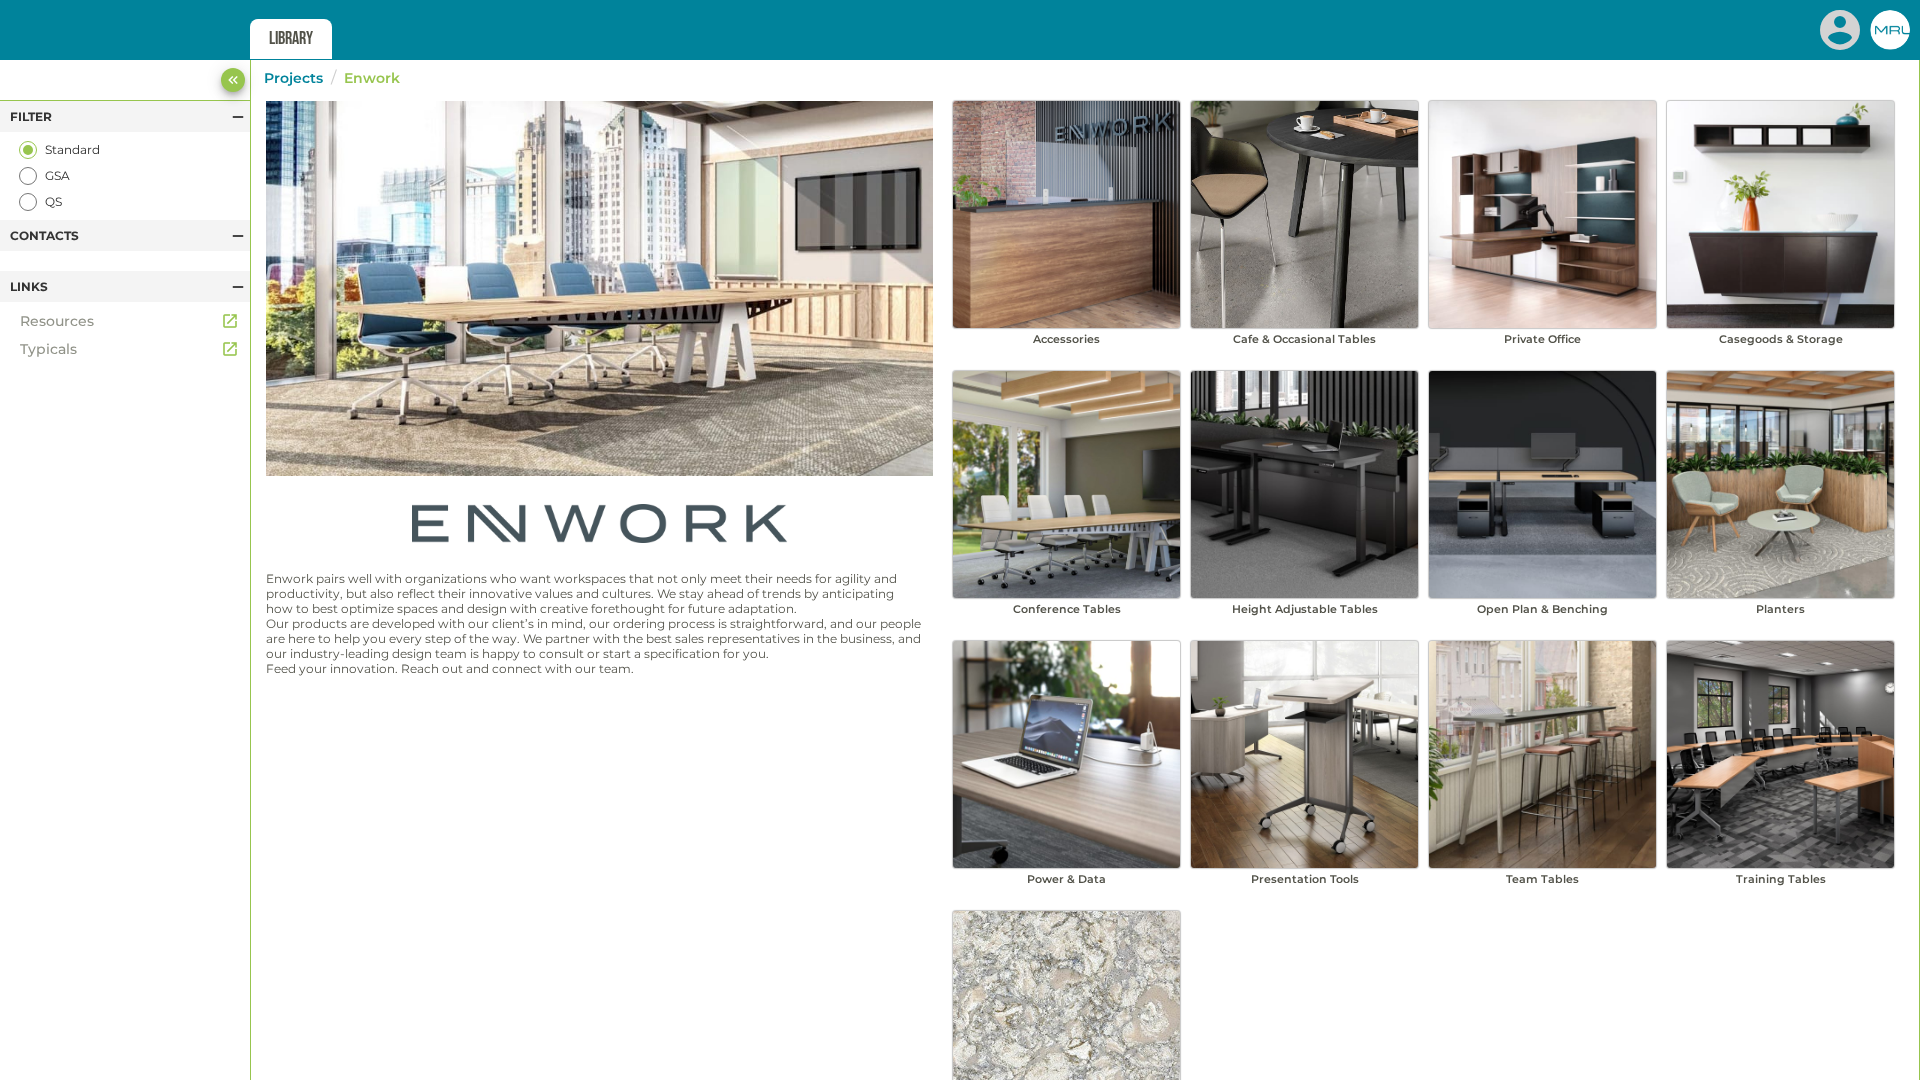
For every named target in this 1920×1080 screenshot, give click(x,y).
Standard (72, 149)
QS (53, 201)
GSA (57, 175)
